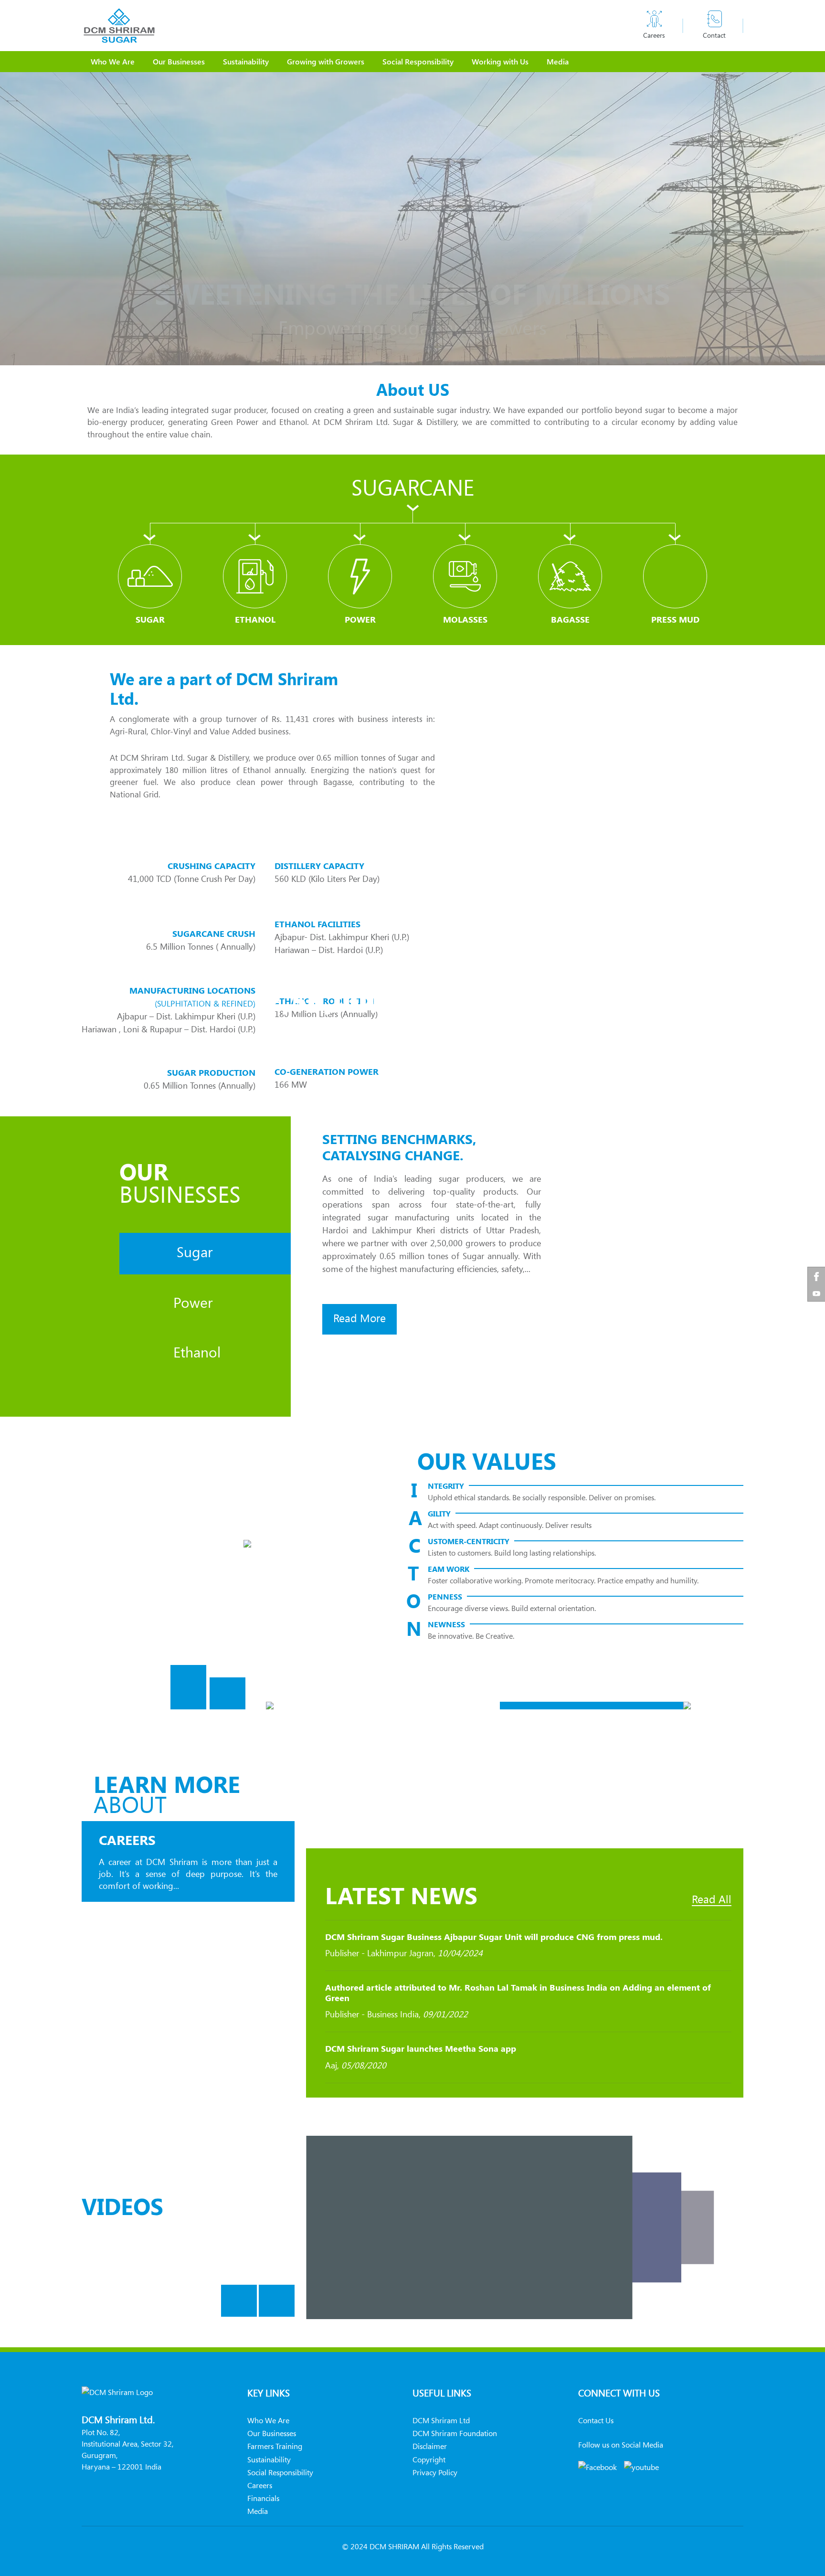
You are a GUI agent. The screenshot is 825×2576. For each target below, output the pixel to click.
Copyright (429, 2459)
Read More (360, 1318)
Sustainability (246, 61)
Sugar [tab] (193, 1252)
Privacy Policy (435, 2472)
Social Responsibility (418, 61)
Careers (654, 35)
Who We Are (113, 61)
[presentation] (188, 1693)
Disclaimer (430, 2446)
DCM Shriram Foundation (455, 2433)
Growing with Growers (326, 61)
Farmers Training (275, 2446)
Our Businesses (179, 61)
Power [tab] (191, 1302)
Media (558, 61)
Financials (263, 2498)
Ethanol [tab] (195, 1352)
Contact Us (596, 2420)
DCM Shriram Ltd (441, 2420)
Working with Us (500, 61)
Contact (714, 35)
